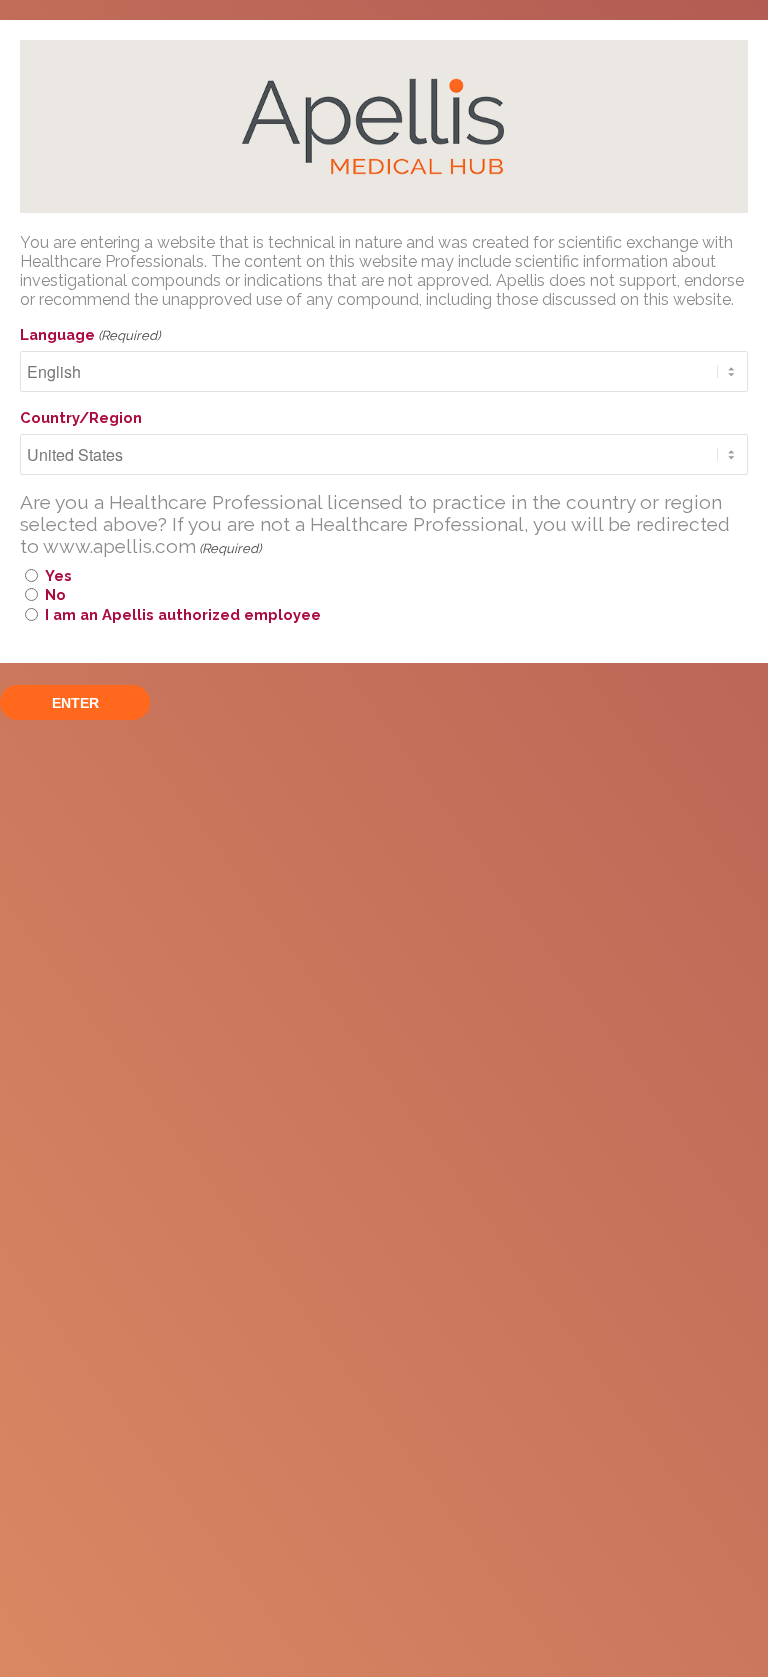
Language (90, 334)
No (55, 594)
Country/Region (81, 417)
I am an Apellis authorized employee (183, 614)
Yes (58, 575)
